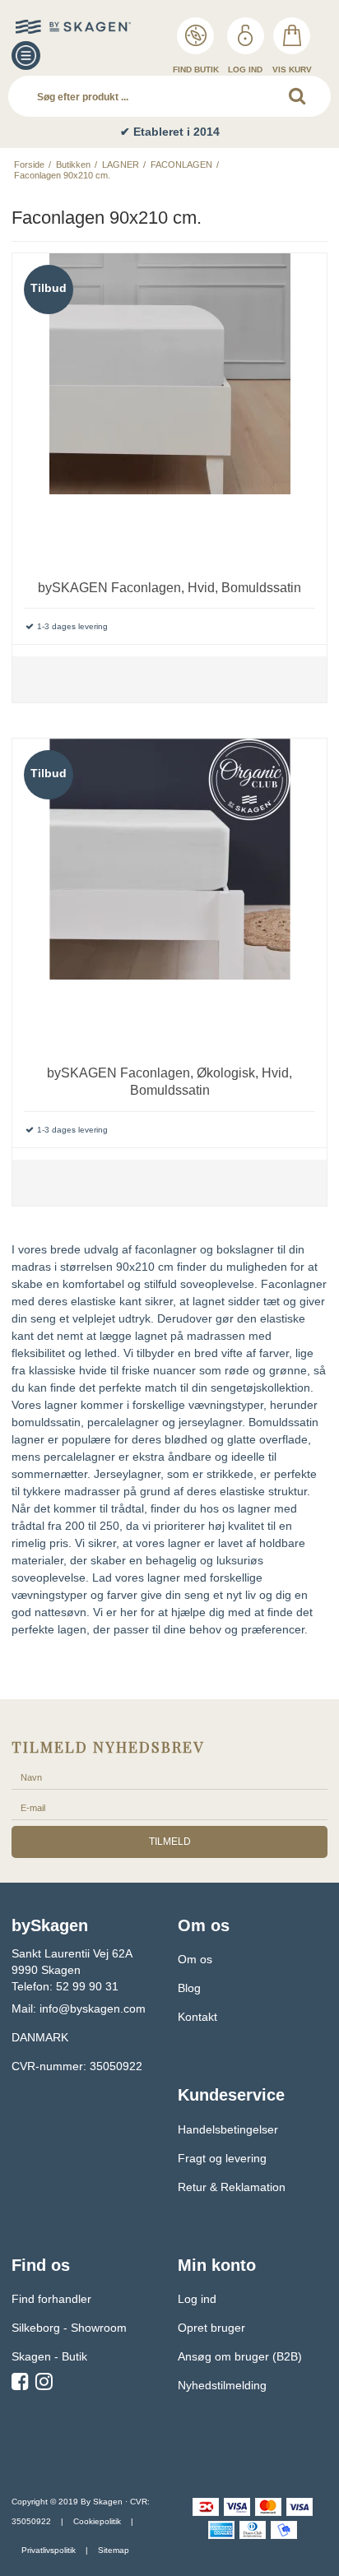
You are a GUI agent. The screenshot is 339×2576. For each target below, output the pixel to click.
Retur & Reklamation (232, 2187)
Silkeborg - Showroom (69, 2328)
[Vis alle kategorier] (26, 56)
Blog (189, 1988)
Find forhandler (51, 2299)
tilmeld (170, 1842)
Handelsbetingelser (228, 2129)
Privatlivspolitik (49, 2550)
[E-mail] (169, 1807)
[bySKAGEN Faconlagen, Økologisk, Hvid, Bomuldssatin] (169, 896)
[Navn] (169, 1777)
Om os (195, 1959)
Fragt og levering (222, 2158)
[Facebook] (20, 2384)
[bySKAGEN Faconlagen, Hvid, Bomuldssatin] (169, 410)
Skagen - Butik (49, 2356)
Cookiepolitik (97, 2521)
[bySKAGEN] (49, 27)
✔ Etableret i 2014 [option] (170, 132)
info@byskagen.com (93, 2008)
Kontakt (197, 2017)
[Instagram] (44, 2384)
